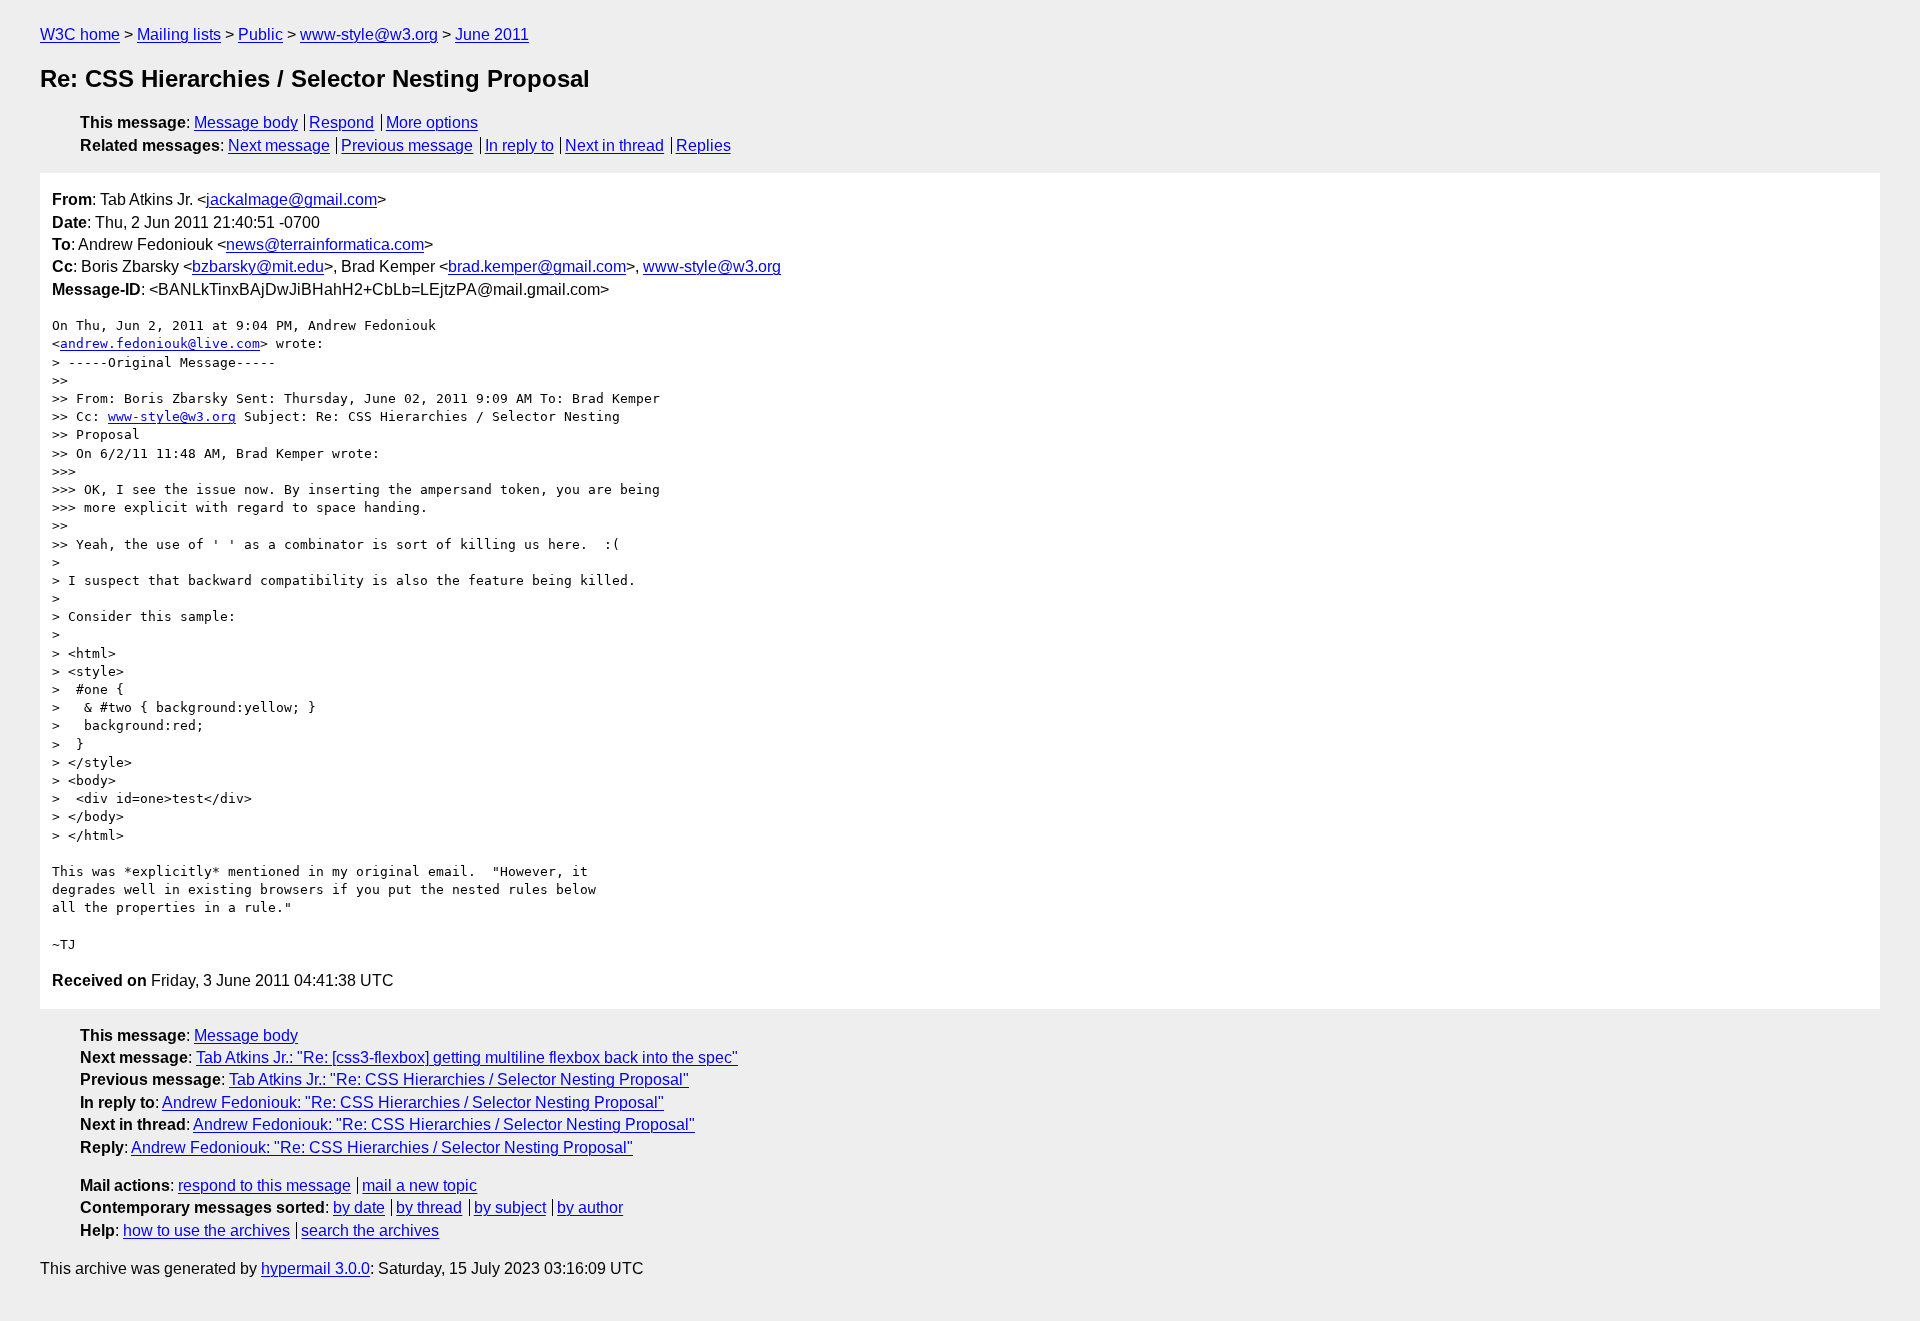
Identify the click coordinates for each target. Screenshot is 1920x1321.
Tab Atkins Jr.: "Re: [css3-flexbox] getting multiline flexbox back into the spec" (467, 1057)
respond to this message (264, 1185)
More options (432, 122)
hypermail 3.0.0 (315, 1268)
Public (260, 34)
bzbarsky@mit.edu (258, 266)
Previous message (407, 145)
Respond (341, 122)
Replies (703, 145)
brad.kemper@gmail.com (537, 266)
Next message (279, 145)
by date (359, 1207)
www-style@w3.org (369, 34)
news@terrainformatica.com (325, 244)
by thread (429, 1207)
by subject (510, 1207)
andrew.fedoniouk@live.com (160, 343)
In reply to (519, 145)
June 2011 (492, 34)
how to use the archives (206, 1230)
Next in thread (614, 145)
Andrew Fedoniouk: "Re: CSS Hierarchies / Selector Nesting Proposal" (413, 1102)
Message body (246, 122)
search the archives (370, 1230)
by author (590, 1207)
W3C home (80, 34)
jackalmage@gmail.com (291, 199)
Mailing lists (179, 34)
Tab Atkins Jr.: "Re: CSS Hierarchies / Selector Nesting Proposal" (459, 1079)
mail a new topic (419, 1185)
